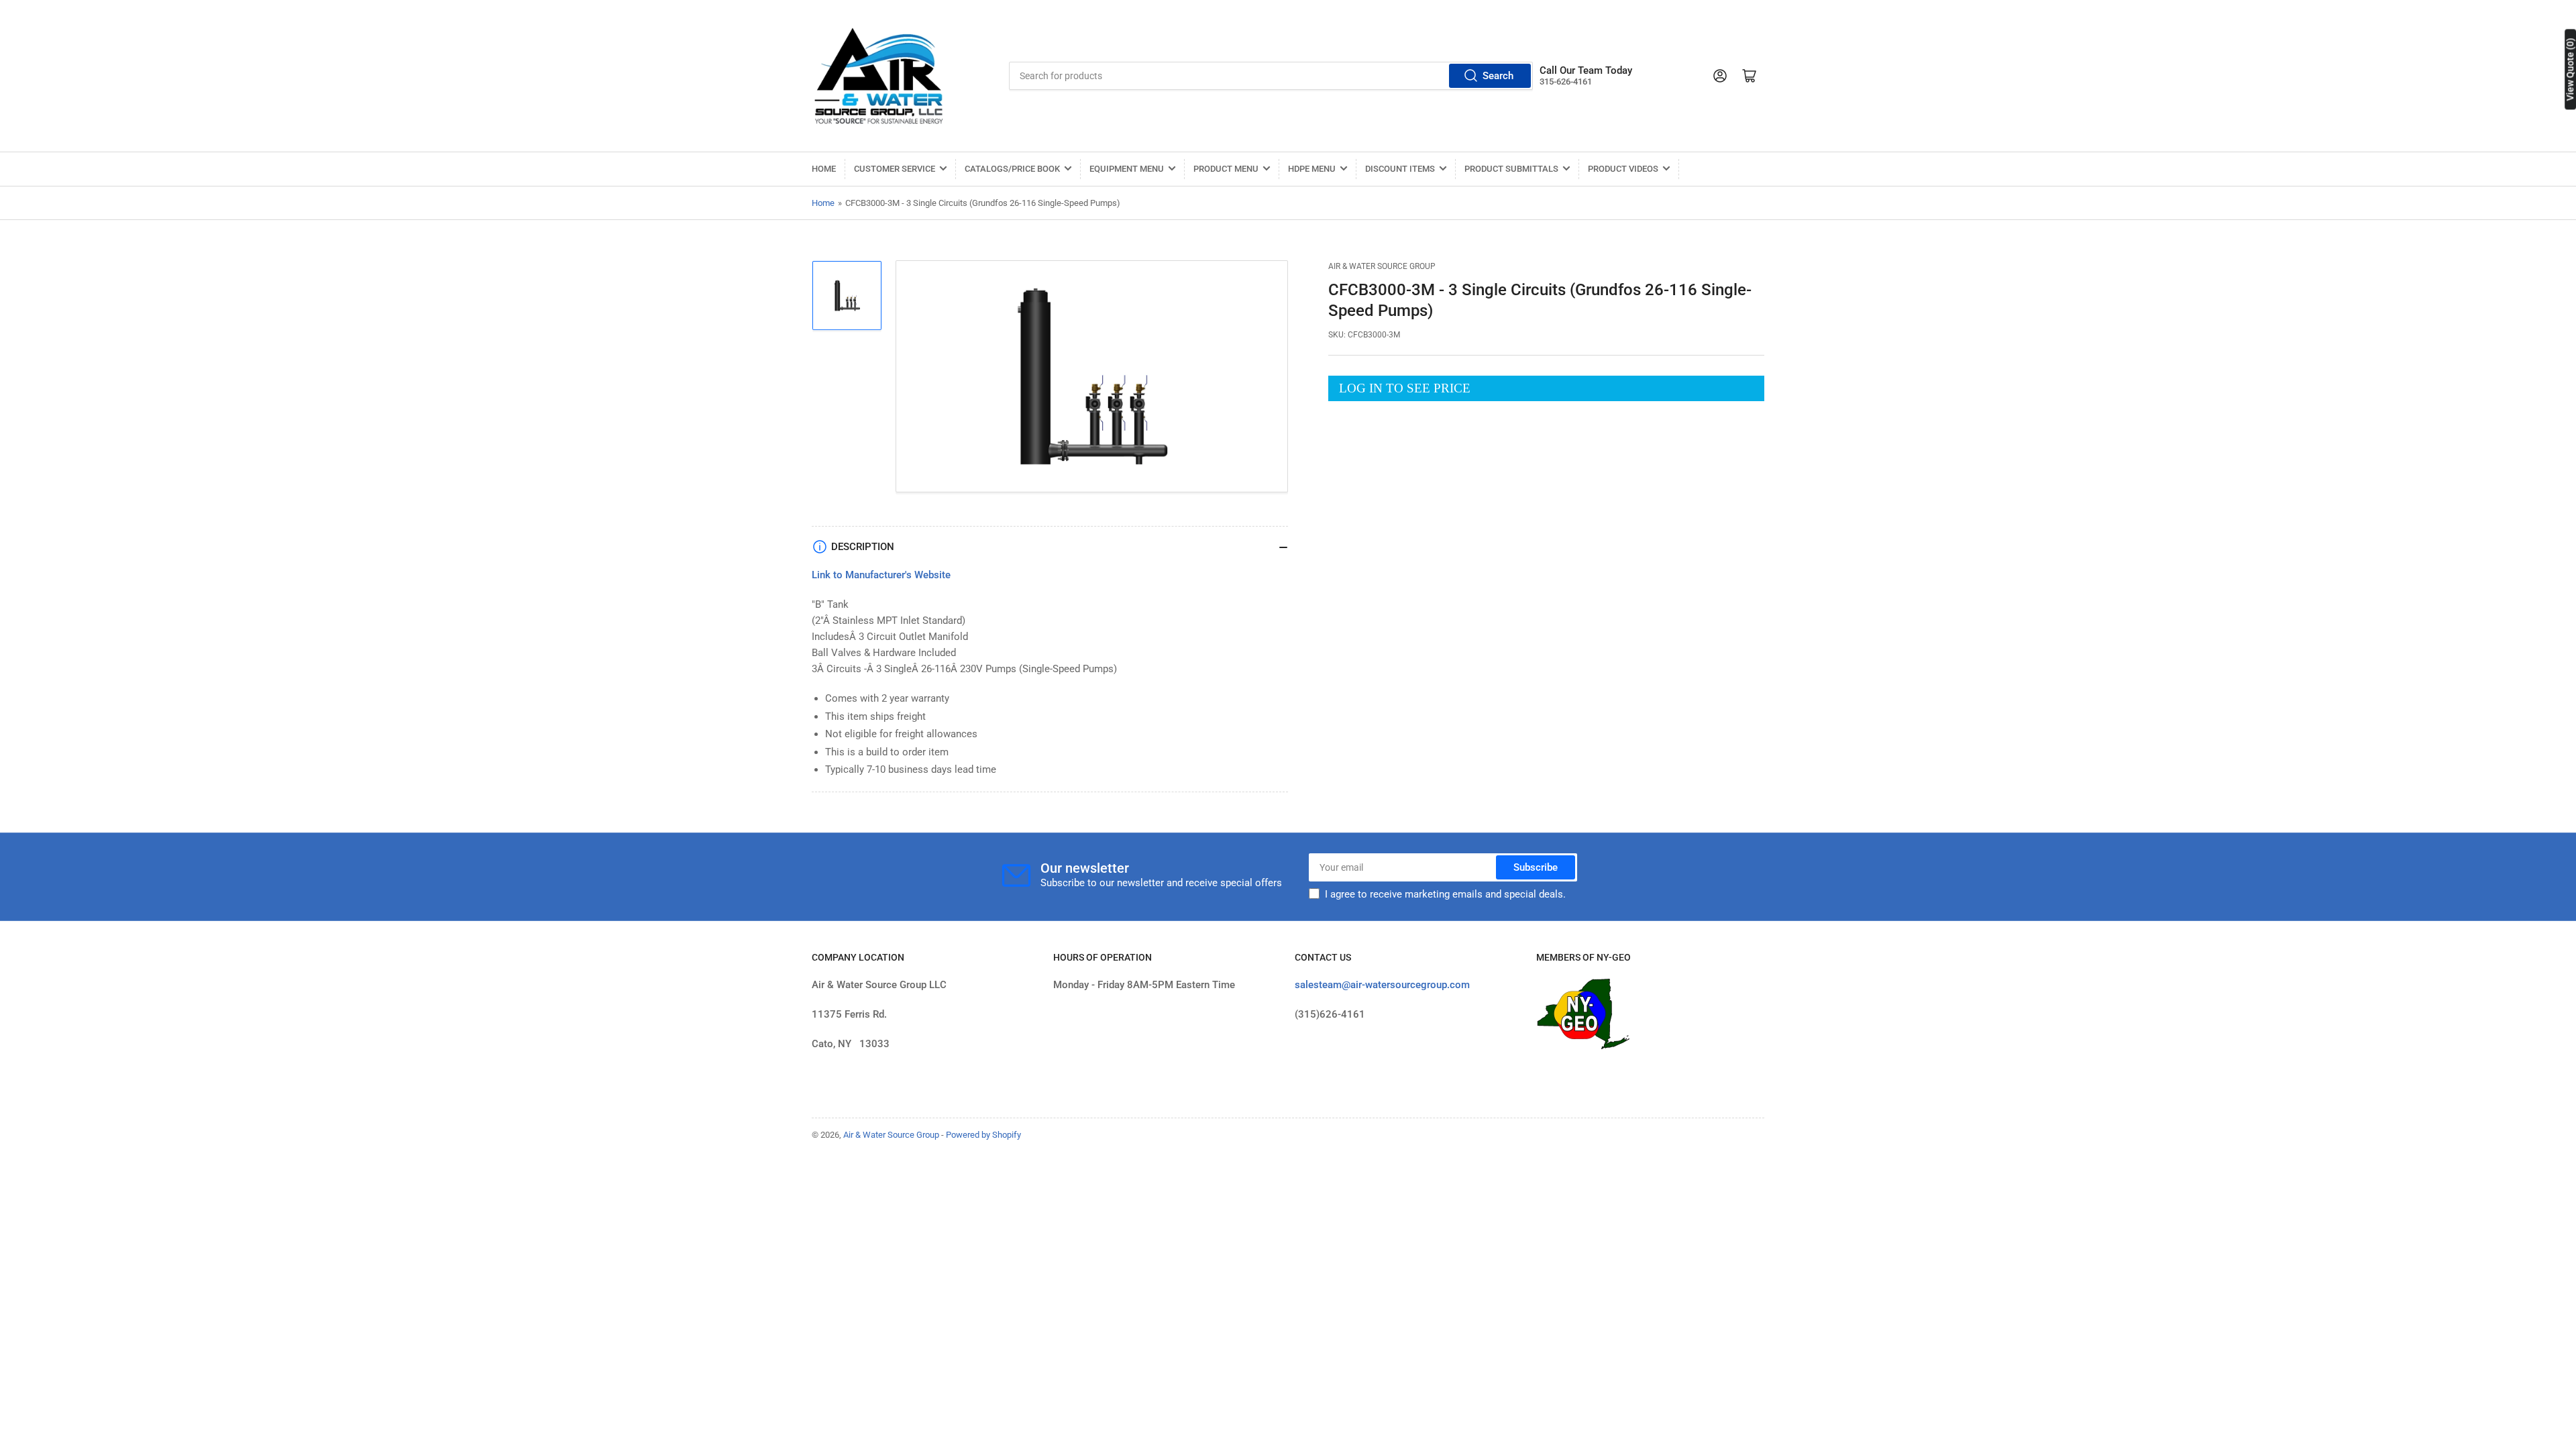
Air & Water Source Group (1382, 266)
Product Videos (1623, 169)
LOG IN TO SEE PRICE (1405, 388)
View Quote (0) (2570, 69)
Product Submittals (1511, 169)
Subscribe (1536, 867)
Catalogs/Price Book (1012, 169)
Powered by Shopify (983, 1135)
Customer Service (895, 169)
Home (824, 169)
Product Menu (1226, 169)
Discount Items (1400, 169)
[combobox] (1271, 76)
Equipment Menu (1127, 169)
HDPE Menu (1312, 169)
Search (1498, 76)
